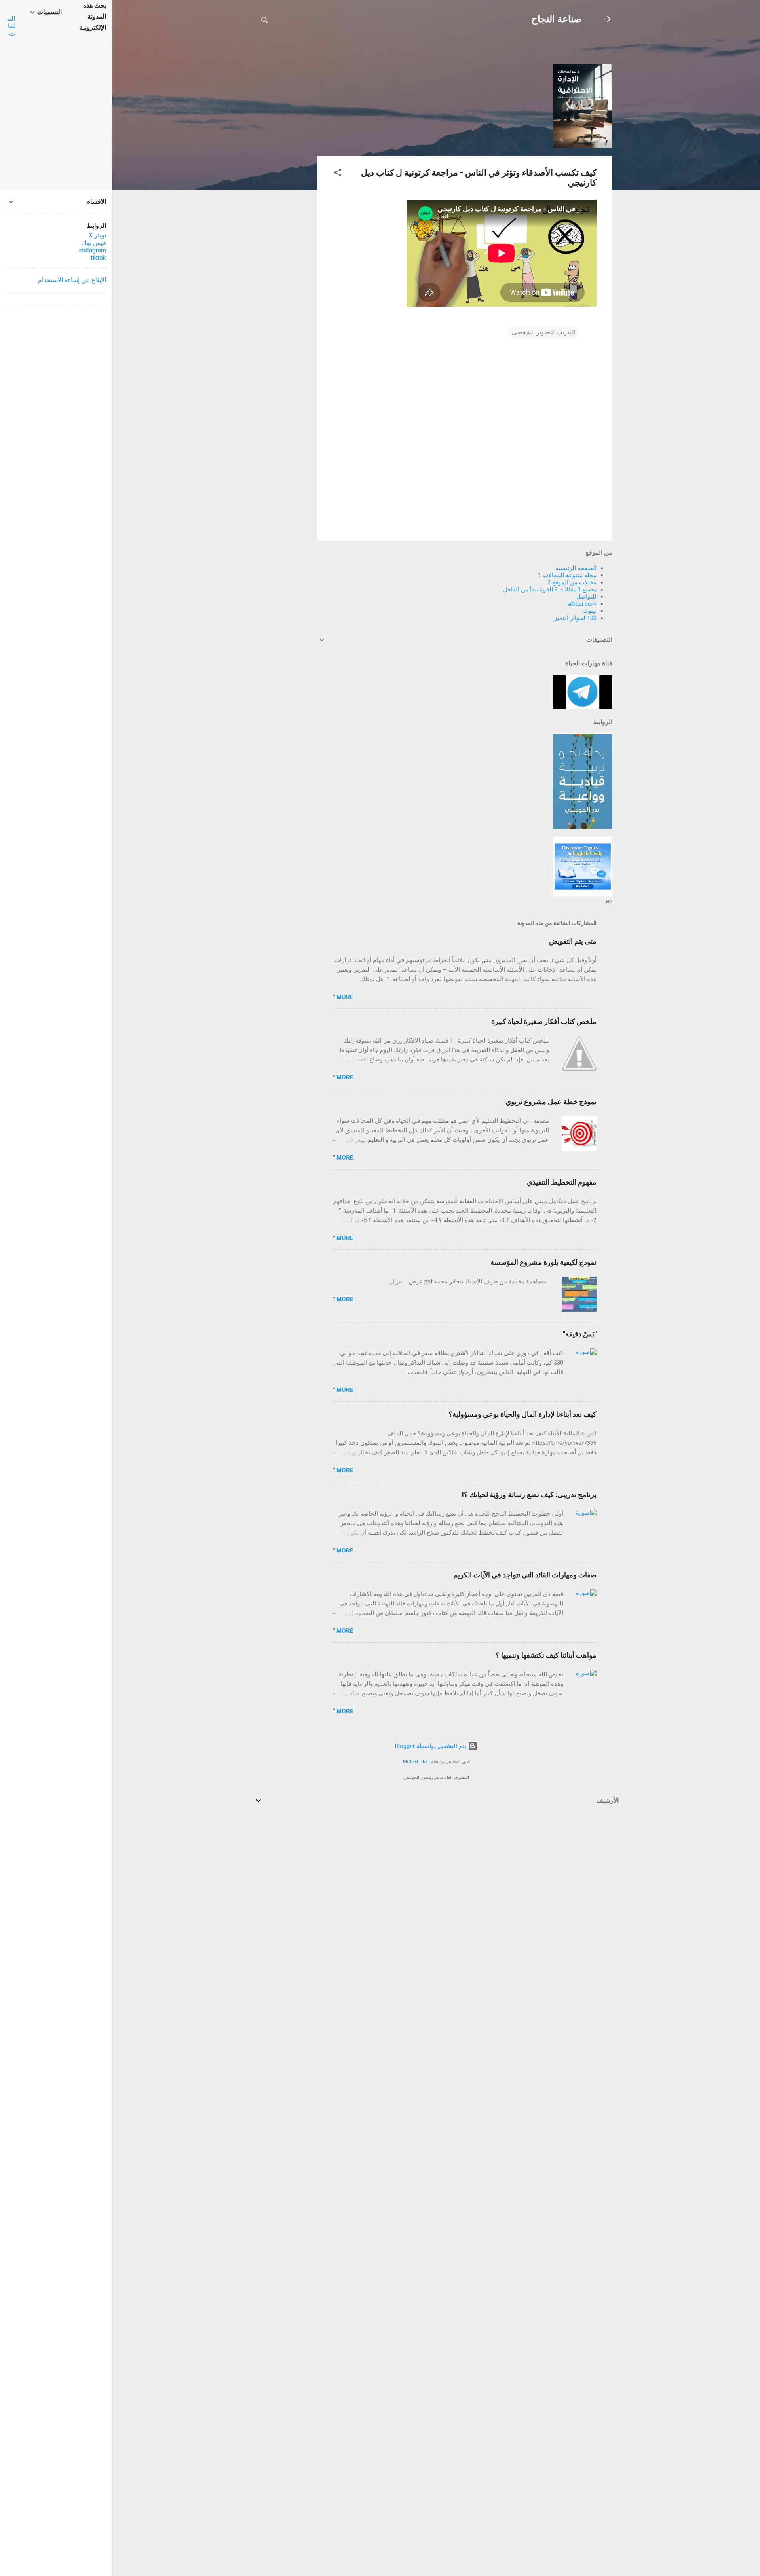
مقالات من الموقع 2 (572, 582)
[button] (338, 174)
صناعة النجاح (556, 19)
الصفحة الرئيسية (576, 568)
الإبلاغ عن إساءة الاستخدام (72, 280)
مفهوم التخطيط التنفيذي (562, 1182)
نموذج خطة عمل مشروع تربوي (551, 1102)
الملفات (11, 26)
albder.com (582, 604)
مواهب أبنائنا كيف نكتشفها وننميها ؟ (546, 1655)
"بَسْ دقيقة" (580, 1334)
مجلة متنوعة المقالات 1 (567, 575)
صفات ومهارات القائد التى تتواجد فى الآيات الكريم (525, 1575)
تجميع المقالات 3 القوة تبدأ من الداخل (550, 590)
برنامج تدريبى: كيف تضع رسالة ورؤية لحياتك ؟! (529, 1495)
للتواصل (586, 597)
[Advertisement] (285, 159)
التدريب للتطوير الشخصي (544, 332)
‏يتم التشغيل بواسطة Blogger (431, 1746)
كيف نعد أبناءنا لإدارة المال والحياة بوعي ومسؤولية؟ (522, 1414)
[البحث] (265, 22)
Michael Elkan (416, 1762)
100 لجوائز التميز (575, 618)
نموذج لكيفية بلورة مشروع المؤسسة (543, 1262)
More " (343, 997)
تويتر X (97, 235)
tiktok (98, 258)
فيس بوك (94, 243)
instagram (92, 250)
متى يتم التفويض (573, 941)
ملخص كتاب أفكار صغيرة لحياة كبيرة (544, 1021)
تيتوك (590, 611)
